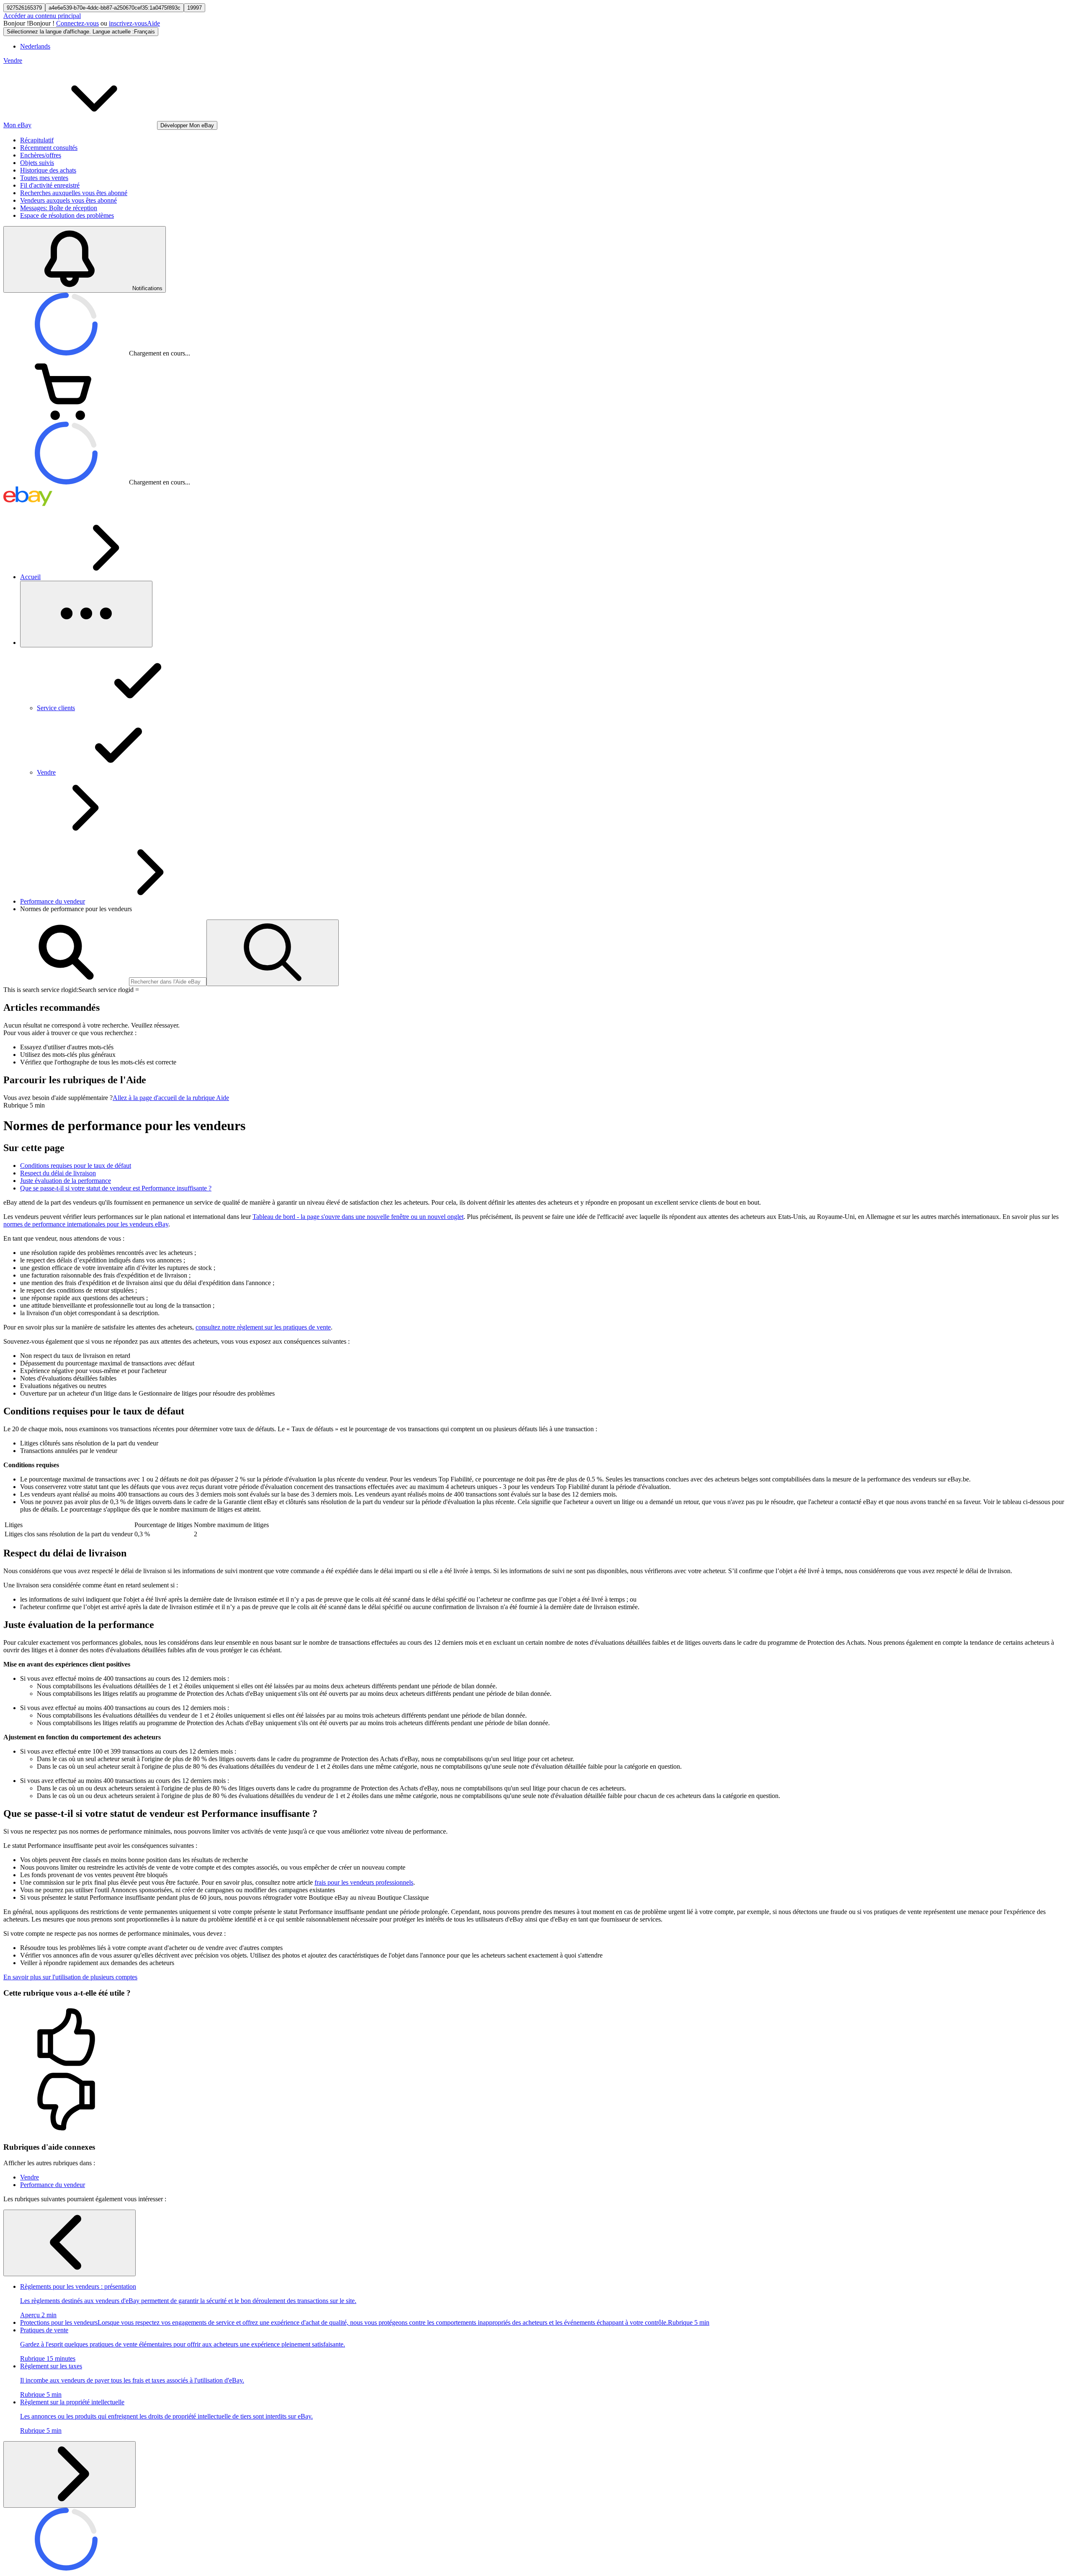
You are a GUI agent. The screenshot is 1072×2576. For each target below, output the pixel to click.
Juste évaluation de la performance (66, 1181)
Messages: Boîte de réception (59, 208)
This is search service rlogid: (41, 990)
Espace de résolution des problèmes (67, 215)
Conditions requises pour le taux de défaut (76, 1166)
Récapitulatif (37, 140)
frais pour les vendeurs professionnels (364, 1882)
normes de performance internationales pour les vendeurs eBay (86, 1224)
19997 (195, 8)
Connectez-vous (77, 23)
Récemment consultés (49, 148)
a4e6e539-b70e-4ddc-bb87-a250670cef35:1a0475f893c (115, 8)
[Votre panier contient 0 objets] (66, 418)
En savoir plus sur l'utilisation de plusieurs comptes (70, 1977)
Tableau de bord (358, 1217)
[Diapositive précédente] (70, 2243)
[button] (536, 2038)
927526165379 (24, 8)
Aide (153, 23)
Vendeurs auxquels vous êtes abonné (68, 200)
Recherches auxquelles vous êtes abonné (74, 193)
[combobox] (168, 982)
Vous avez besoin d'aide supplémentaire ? (58, 1098)
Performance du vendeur (53, 901)
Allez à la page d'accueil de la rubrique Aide (171, 1098)
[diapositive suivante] (70, 2474)
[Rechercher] (273, 953)
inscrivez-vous (128, 23)
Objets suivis (37, 163)
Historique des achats (48, 170)
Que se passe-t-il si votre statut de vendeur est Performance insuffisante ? (116, 1188)
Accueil (30, 577)
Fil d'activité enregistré (50, 185)
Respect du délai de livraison (58, 1173)
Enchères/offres (41, 155)
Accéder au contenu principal (42, 16)
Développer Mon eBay (187, 125)
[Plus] (86, 614)
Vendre (13, 61)
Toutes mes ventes (44, 178)
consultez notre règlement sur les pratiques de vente (263, 1327)
